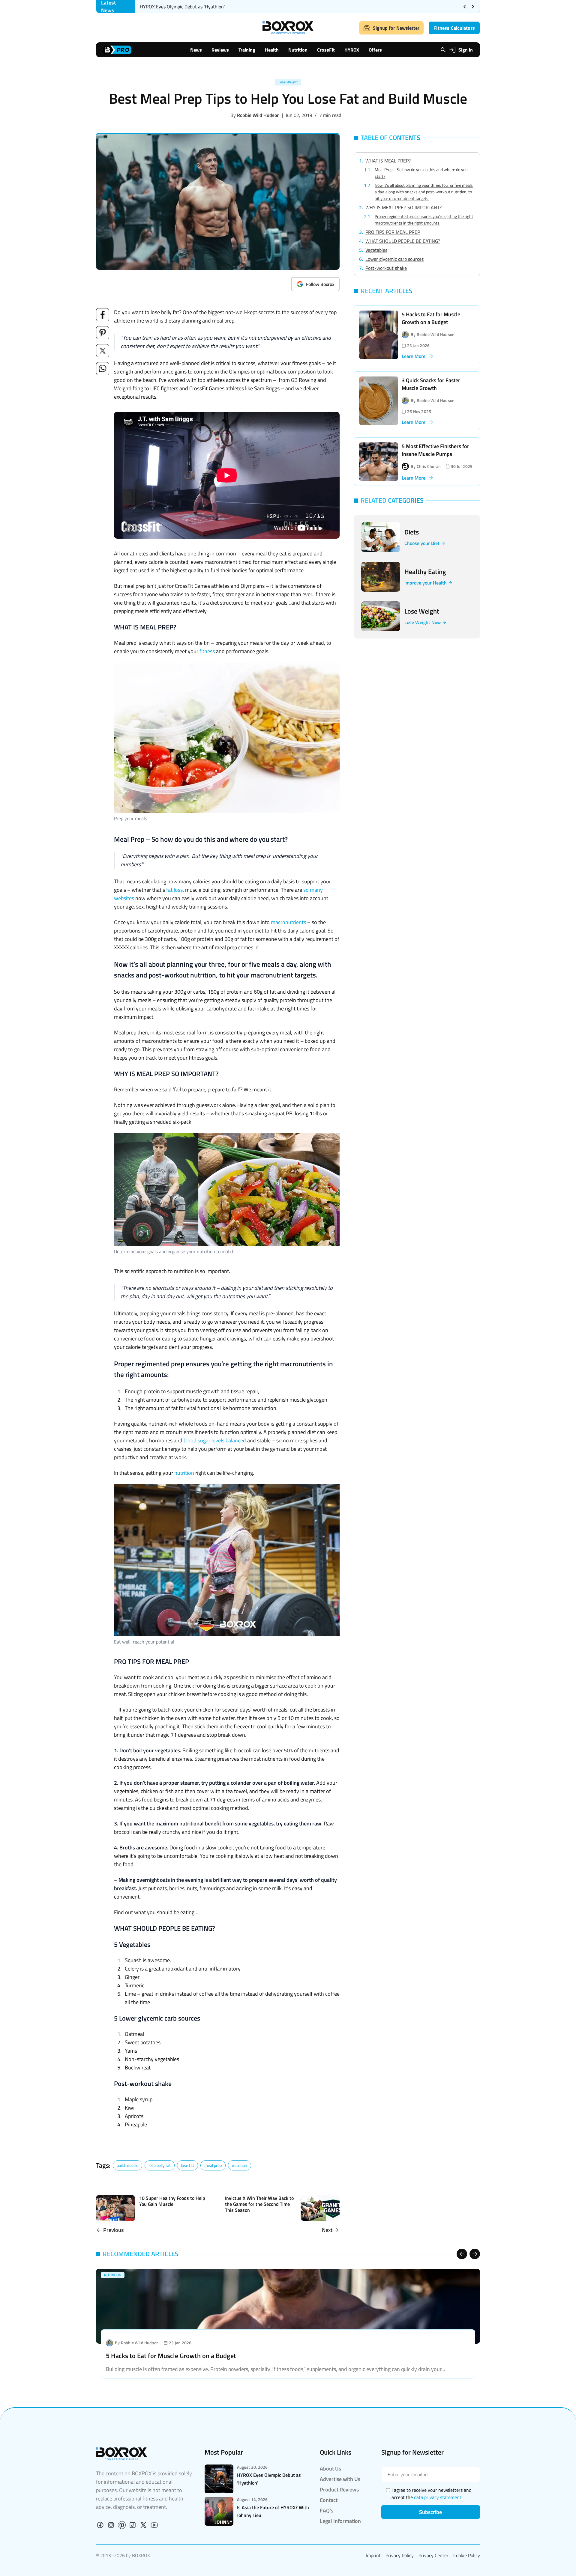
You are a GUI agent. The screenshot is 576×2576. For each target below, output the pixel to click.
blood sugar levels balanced (215, 1440)
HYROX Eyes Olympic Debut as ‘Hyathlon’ (183, 7)
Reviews (220, 50)
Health (272, 50)
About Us (330, 2469)
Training (247, 50)
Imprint (373, 2555)
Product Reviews (339, 2490)
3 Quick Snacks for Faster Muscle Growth (431, 384)
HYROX (352, 50)
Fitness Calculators (454, 28)
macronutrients (288, 922)
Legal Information (340, 2521)
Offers (375, 50)
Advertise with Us (340, 2479)
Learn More (414, 356)
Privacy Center (433, 2555)
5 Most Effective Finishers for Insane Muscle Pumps (435, 450)
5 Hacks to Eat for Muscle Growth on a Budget (431, 318)
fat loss (174, 890)
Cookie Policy (467, 2555)
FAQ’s (327, 2511)
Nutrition (298, 50)
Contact (329, 2500)
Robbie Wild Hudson (258, 115)
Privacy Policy (400, 2555)
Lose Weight (288, 82)
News (196, 50)
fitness (208, 651)
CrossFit (326, 50)
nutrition (184, 1473)
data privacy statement (438, 2497)
